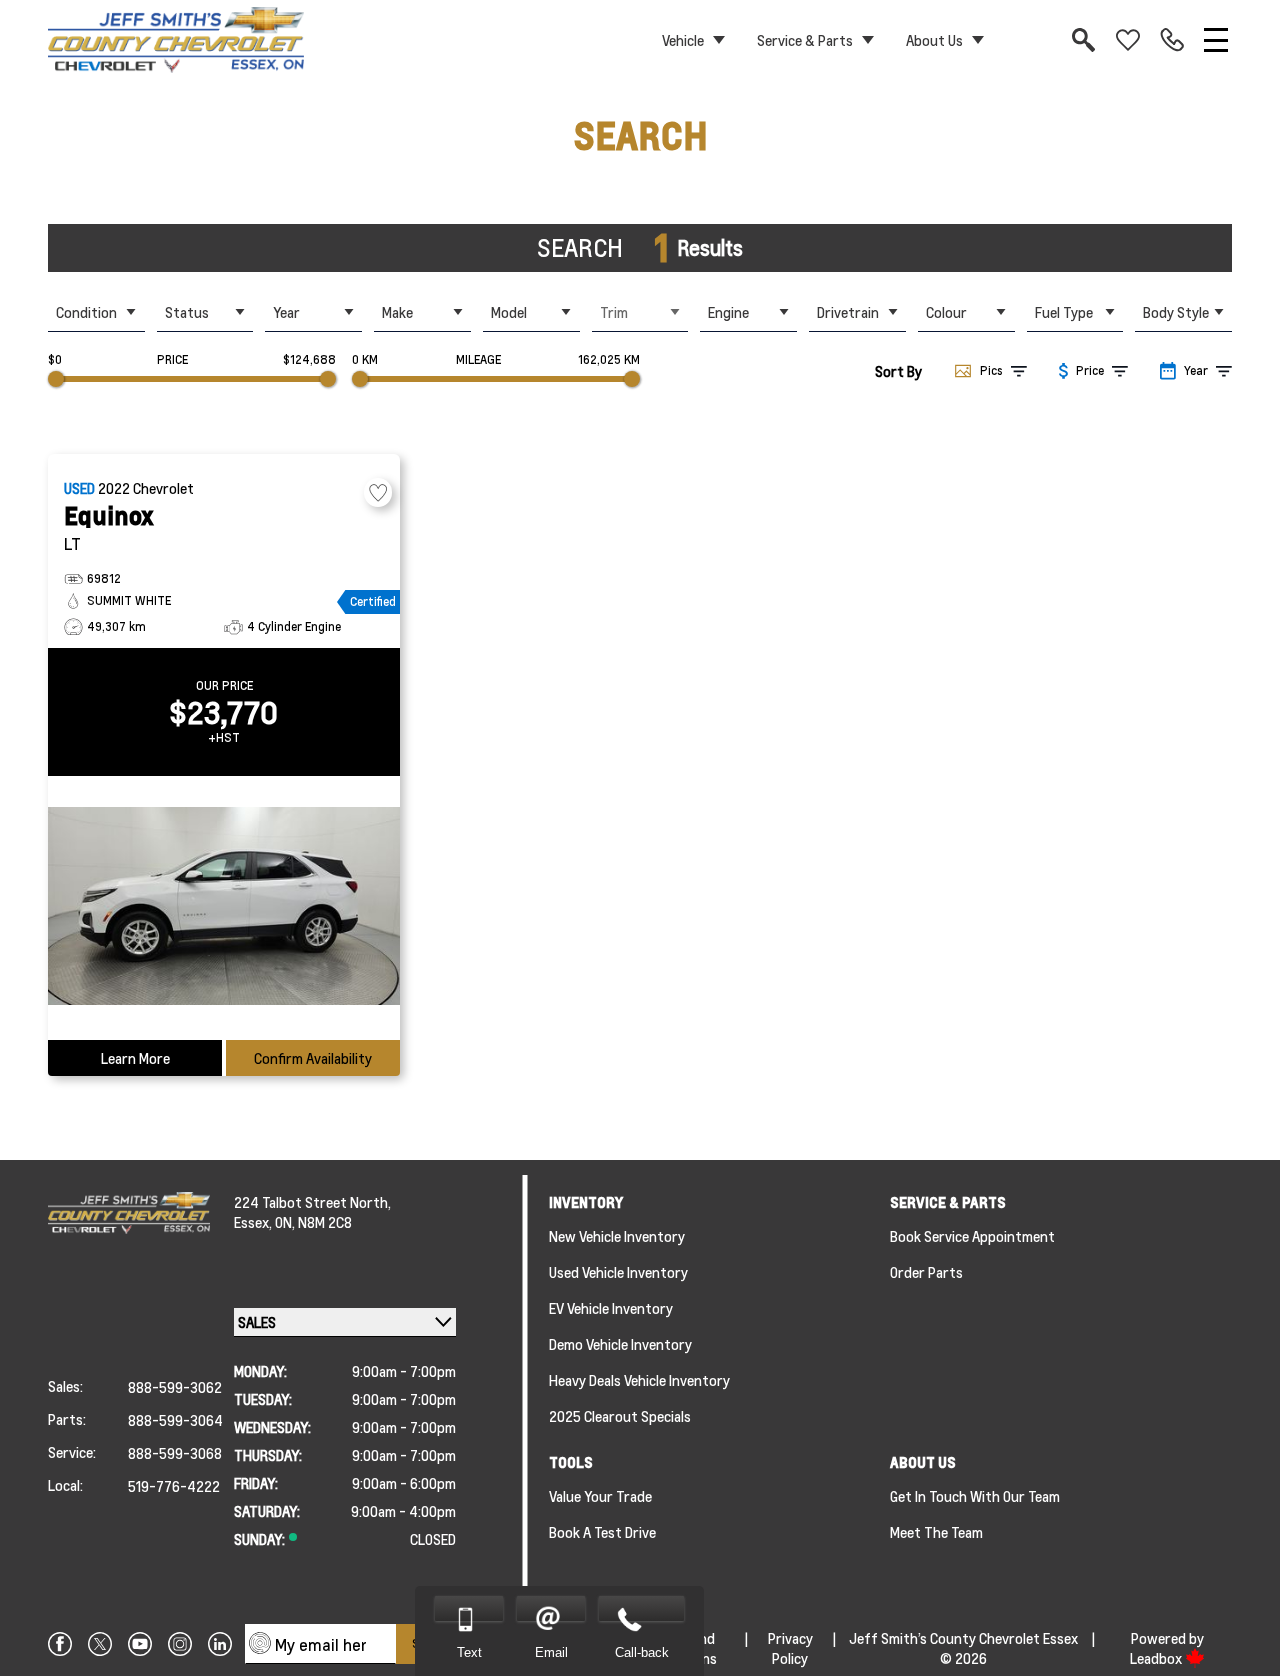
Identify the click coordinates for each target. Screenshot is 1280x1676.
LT (72, 543)
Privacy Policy (790, 1648)
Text (469, 1652)
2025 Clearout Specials (620, 1416)
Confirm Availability (313, 1058)
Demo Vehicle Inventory (620, 1344)
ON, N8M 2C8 (313, 1222)
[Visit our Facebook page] (60, 1644)
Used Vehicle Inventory (618, 1272)
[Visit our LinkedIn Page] (220, 1644)
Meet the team (936, 1532)
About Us (934, 40)
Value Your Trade (600, 1496)
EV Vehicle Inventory (611, 1308)
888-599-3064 (175, 1420)
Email (551, 1652)
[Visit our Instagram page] (180, 1644)
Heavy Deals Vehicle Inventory (639, 1380)
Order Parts (926, 1272)
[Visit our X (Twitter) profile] (100, 1644)
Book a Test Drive (602, 1532)
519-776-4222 (174, 1486)
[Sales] (1172, 40)
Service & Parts (805, 40)
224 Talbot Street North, (312, 1202)
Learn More (135, 1058)
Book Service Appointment (972, 1236)
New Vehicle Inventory (617, 1236)
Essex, (254, 1222)
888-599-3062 (175, 1387)
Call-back (642, 1652)
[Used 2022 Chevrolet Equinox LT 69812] (224, 908)
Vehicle (683, 40)
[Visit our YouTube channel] (140, 1644)
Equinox (109, 515)
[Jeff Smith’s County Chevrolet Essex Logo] (176, 40)
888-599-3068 (175, 1453)
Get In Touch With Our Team (975, 1496)
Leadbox (1157, 1658)
